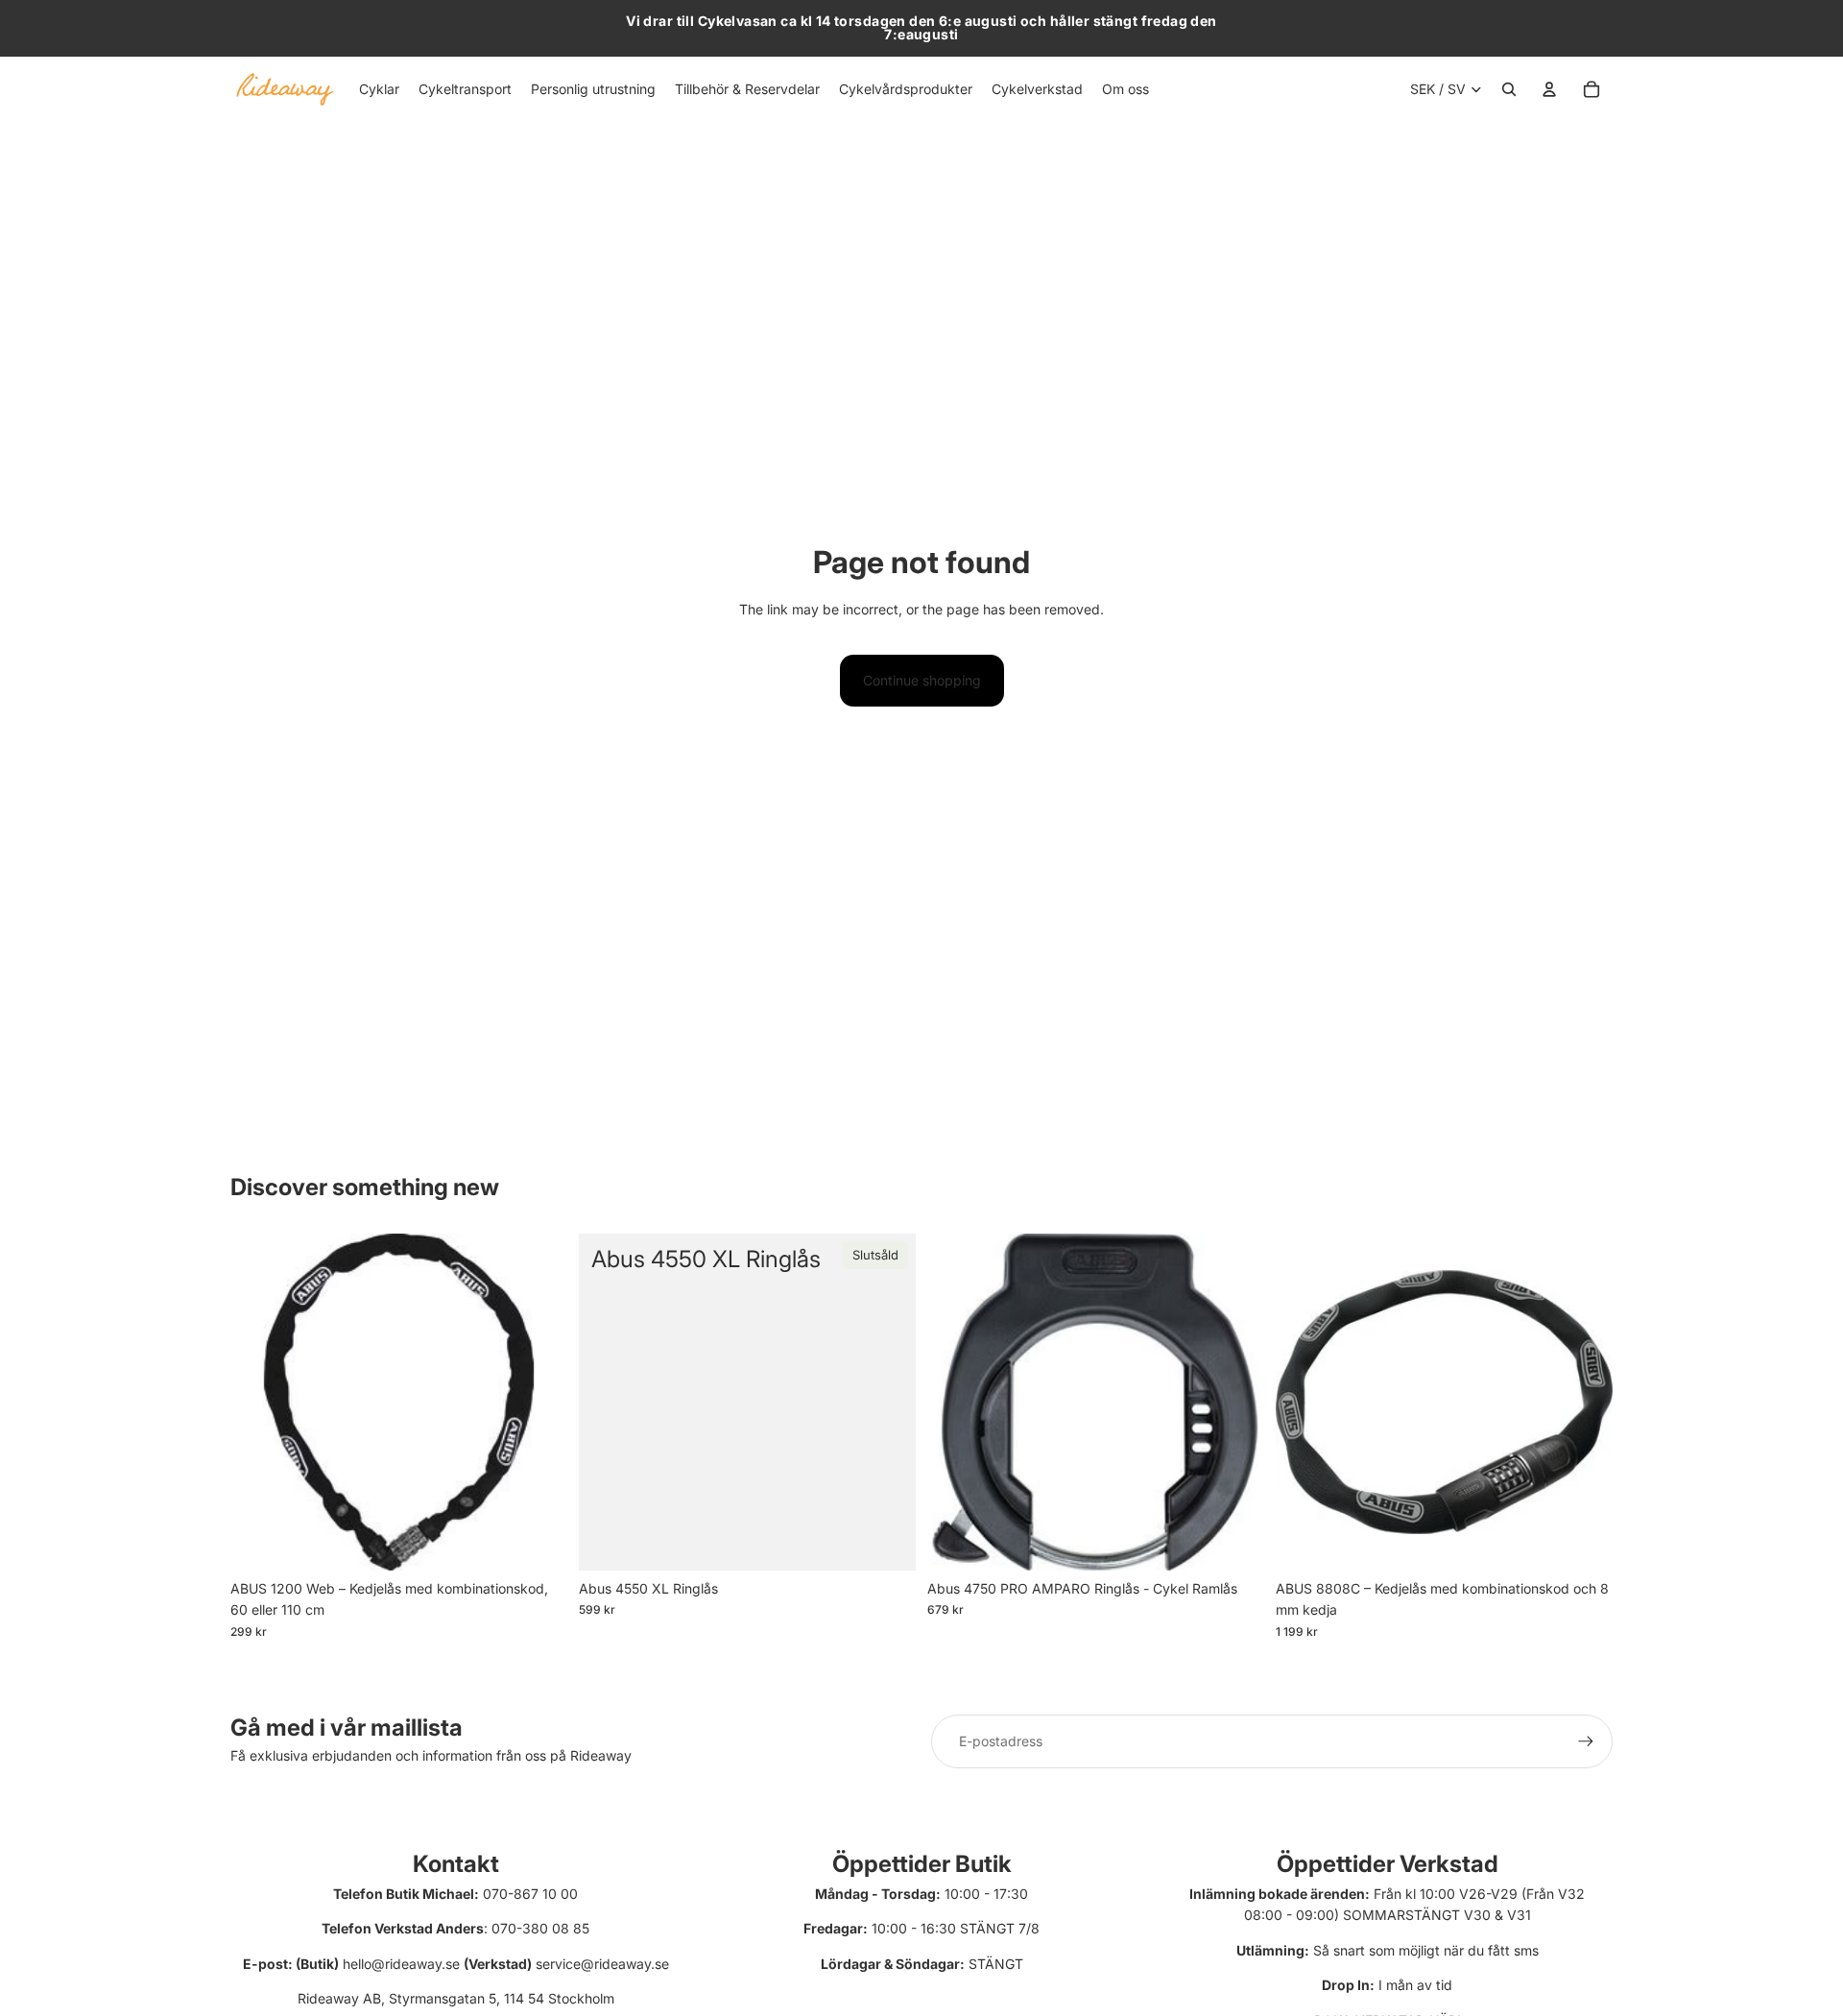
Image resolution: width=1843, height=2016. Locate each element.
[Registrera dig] (1586, 1741)
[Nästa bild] (1235, 1403)
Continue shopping (922, 680)
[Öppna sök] (1509, 89)
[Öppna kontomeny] (1549, 89)
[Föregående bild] (956, 1403)
